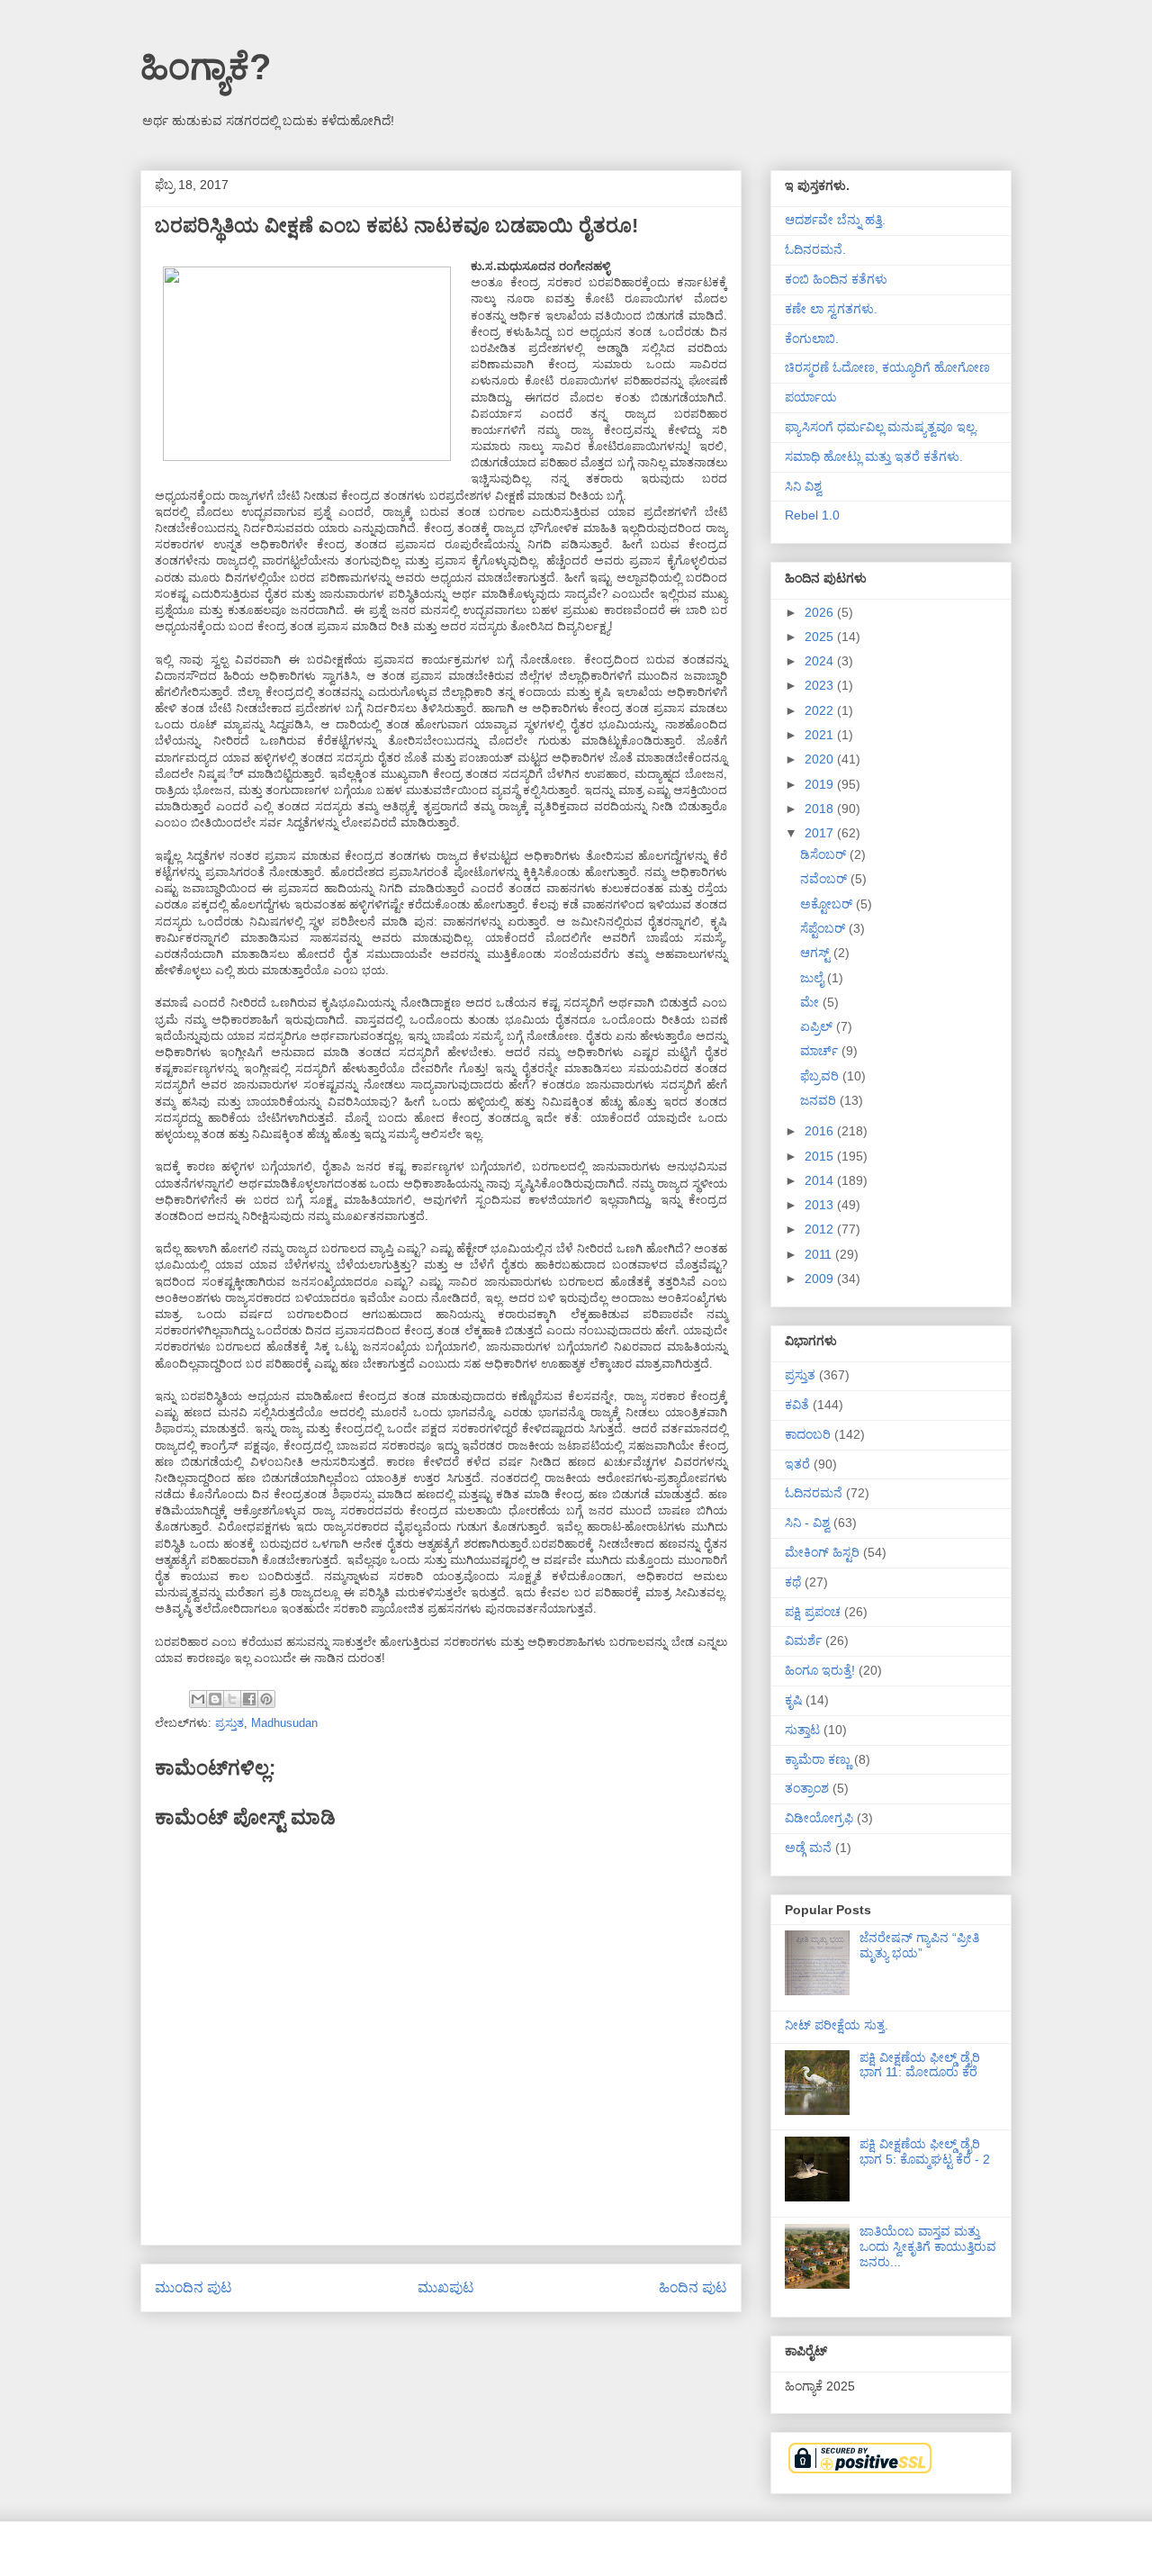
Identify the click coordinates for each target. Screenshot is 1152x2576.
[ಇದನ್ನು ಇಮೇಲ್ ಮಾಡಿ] (198, 1699)
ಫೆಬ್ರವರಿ (821, 1076)
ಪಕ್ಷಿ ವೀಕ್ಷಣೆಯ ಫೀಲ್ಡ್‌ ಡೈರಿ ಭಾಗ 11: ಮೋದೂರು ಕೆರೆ (920, 2065)
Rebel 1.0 (812, 515)
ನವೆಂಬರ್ (825, 879)
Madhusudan (284, 1723)
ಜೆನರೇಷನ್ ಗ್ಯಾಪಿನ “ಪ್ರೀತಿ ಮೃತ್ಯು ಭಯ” (919, 1945)
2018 (821, 809)
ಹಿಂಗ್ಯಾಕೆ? (206, 67)
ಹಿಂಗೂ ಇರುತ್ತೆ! (820, 1670)
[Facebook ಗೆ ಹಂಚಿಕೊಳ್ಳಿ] (249, 1699)
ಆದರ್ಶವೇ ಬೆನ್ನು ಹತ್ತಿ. (835, 220)
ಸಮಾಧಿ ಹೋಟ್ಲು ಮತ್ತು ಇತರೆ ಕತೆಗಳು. (874, 456)
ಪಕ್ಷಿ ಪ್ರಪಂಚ (813, 1612)
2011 (820, 1254)
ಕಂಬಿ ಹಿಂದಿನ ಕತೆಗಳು (836, 279)
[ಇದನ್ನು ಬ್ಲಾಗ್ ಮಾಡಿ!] (215, 1699)
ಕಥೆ (793, 1582)
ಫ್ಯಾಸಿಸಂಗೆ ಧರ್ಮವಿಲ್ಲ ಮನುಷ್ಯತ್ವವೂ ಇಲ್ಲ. (882, 427)
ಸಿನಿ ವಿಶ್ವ (803, 486)
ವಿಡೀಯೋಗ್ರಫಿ (819, 1818)
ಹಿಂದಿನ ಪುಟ (693, 2287)
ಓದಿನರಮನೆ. (815, 249)
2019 (821, 784)
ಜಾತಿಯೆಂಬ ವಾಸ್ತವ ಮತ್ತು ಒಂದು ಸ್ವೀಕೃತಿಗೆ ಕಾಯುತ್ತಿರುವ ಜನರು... (928, 2246)
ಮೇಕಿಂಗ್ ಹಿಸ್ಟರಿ (822, 1552)
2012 (821, 1229)
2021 (821, 735)
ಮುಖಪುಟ (446, 2287)
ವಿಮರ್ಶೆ (803, 1641)
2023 (821, 685)
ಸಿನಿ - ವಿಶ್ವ (807, 1523)
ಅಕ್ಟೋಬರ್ (828, 904)
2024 (821, 661)
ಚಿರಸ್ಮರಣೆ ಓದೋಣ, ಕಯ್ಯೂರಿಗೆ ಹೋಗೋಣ (887, 367)
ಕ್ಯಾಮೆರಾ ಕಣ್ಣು (818, 1759)
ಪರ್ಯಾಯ (811, 397)
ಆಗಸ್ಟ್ (817, 953)
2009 (821, 1279)
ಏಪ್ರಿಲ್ (818, 1026)
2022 (821, 710)
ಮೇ (811, 1002)
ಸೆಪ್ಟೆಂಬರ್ (824, 928)
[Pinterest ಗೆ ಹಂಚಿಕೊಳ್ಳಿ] (266, 1699)
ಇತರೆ (797, 1464)
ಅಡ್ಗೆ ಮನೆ (808, 1848)
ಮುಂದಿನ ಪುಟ (193, 2287)
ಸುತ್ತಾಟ (802, 1730)
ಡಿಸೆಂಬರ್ (825, 854)
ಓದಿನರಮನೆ (814, 1493)
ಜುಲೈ (814, 978)
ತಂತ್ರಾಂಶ (807, 1788)
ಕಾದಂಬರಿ (808, 1434)
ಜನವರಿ (820, 1100)
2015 (821, 1156)
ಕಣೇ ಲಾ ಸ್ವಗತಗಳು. (831, 309)
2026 (821, 612)
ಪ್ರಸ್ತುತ (229, 1723)
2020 (821, 759)
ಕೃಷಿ (793, 1700)
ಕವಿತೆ (797, 1405)
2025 (821, 637)
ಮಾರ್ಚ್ (821, 1051)
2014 (821, 1180)
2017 (821, 833)
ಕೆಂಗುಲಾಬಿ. (812, 339)
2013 (821, 1205)
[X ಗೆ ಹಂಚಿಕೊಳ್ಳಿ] (232, 1699)
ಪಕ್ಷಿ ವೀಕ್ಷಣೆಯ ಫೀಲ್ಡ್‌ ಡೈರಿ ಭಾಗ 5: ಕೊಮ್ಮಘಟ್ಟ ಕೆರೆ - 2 (925, 2151)
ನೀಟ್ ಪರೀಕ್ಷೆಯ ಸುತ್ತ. (837, 2025)
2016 (821, 1131)
